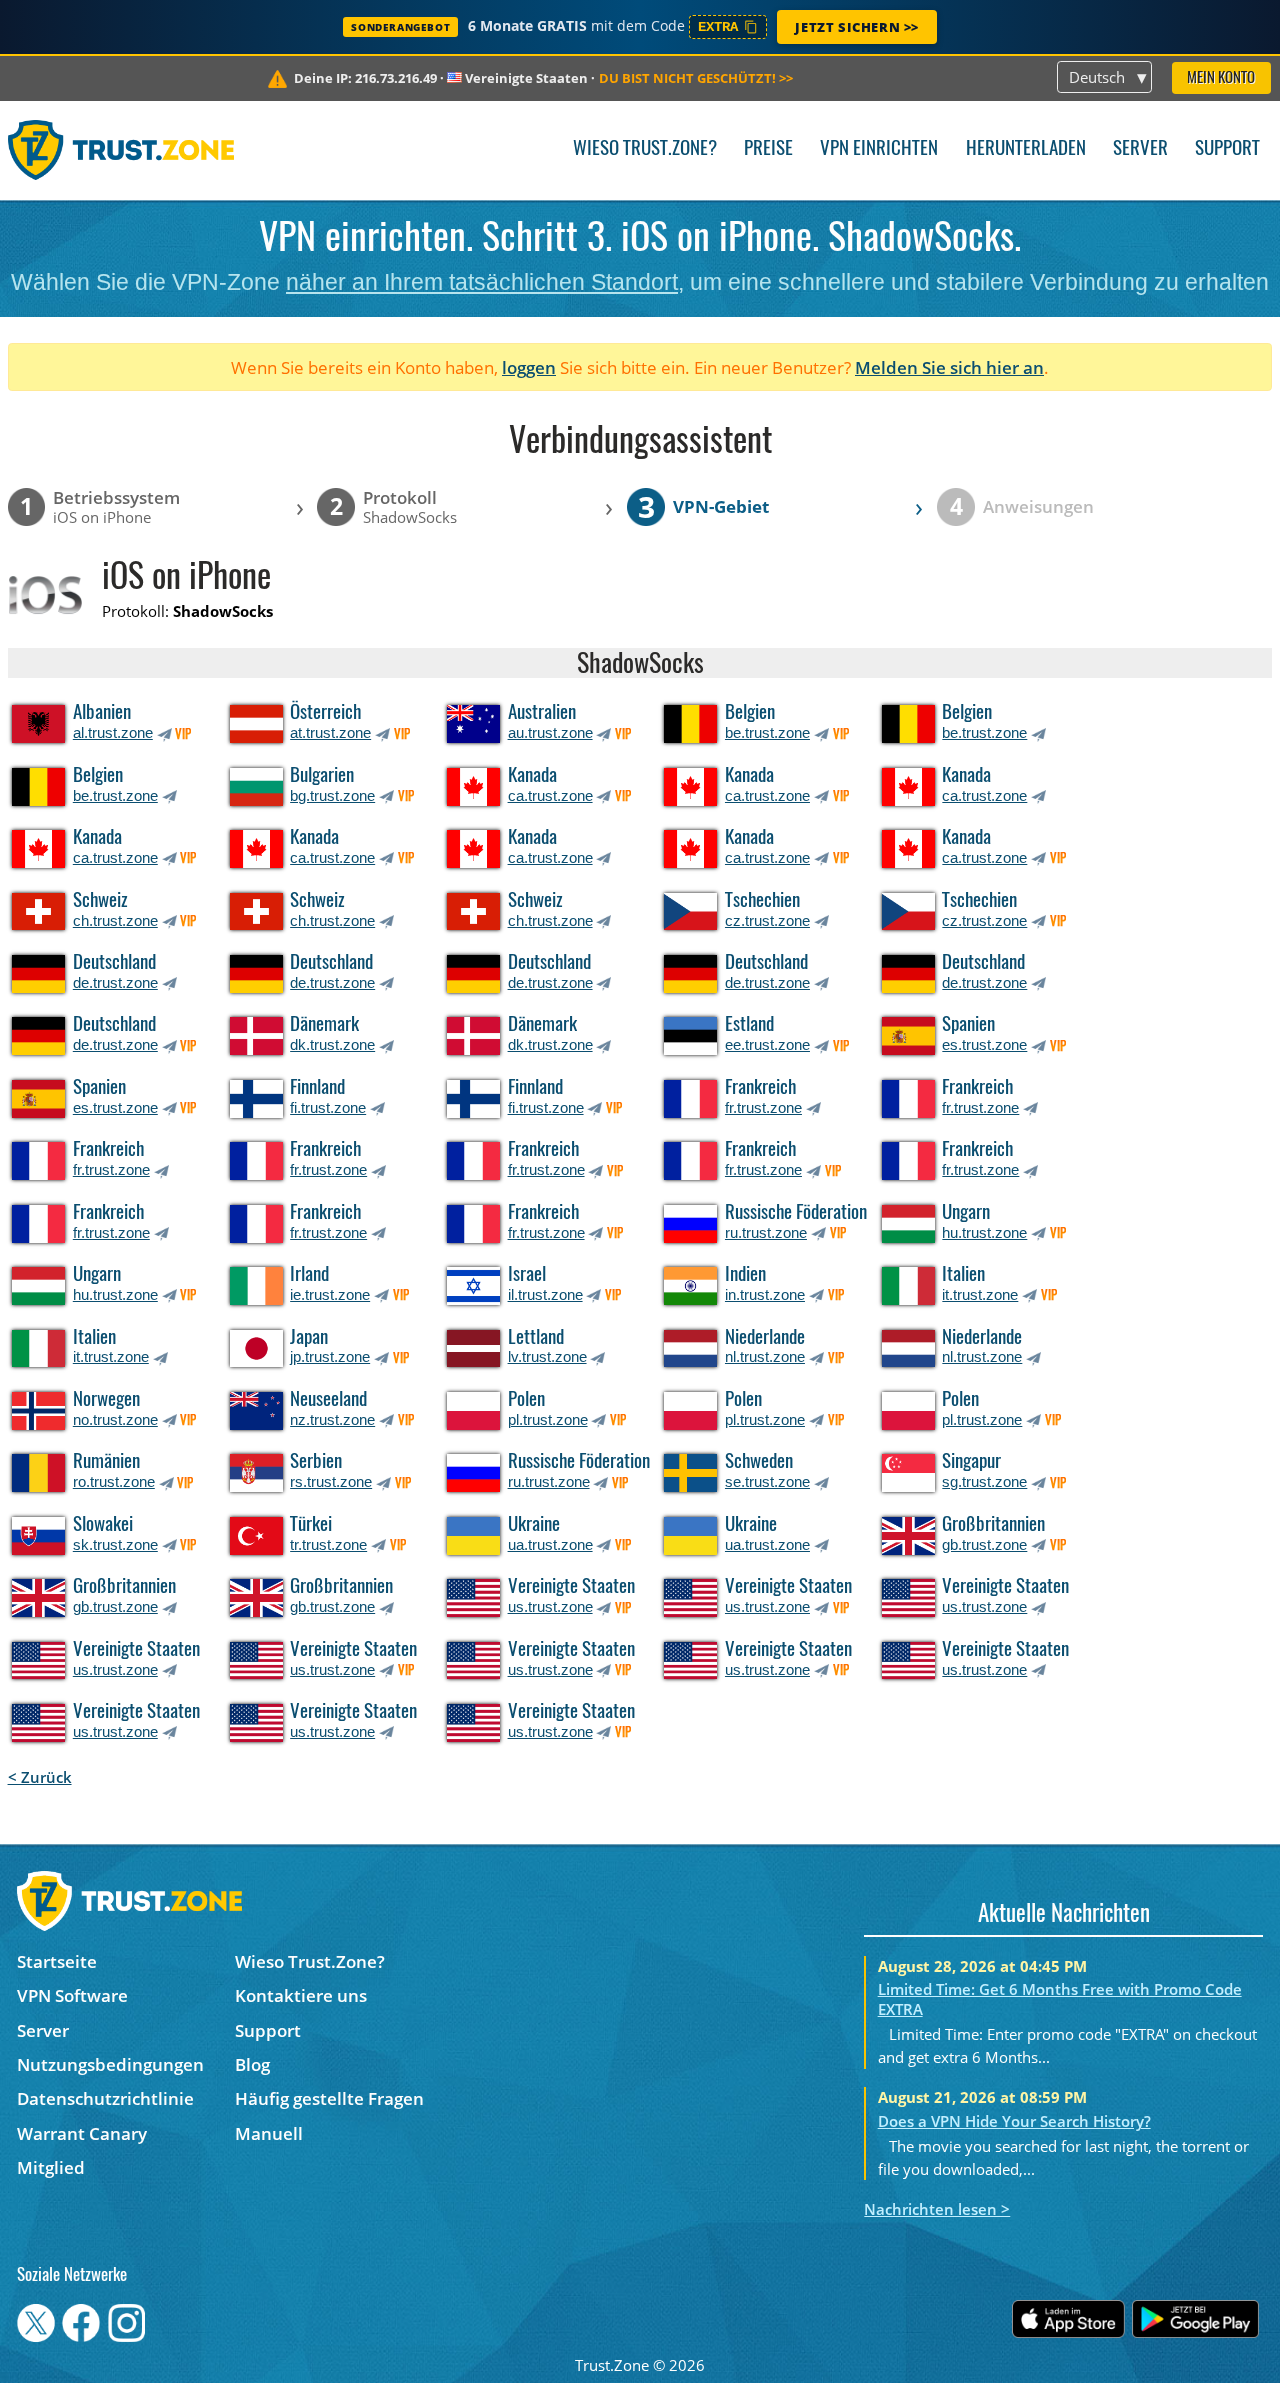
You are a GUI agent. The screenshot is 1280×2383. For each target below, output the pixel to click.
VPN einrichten (879, 149)
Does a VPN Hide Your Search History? (1014, 2121)
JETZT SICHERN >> (857, 27)
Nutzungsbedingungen (110, 2064)
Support (1227, 149)
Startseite (57, 1961)
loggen (529, 367)
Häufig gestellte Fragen (329, 2098)
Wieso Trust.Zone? (645, 149)
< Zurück (40, 1777)
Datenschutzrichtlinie (105, 2098)
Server (1140, 149)
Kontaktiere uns (301, 1995)
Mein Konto (1221, 78)
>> (696, 78)
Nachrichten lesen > (937, 2209)
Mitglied (51, 2167)
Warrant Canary (82, 2133)
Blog (252, 2064)
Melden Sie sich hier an (949, 367)
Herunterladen (1026, 149)
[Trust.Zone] (121, 150)
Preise (768, 149)
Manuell (269, 2133)
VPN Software (72, 1995)
